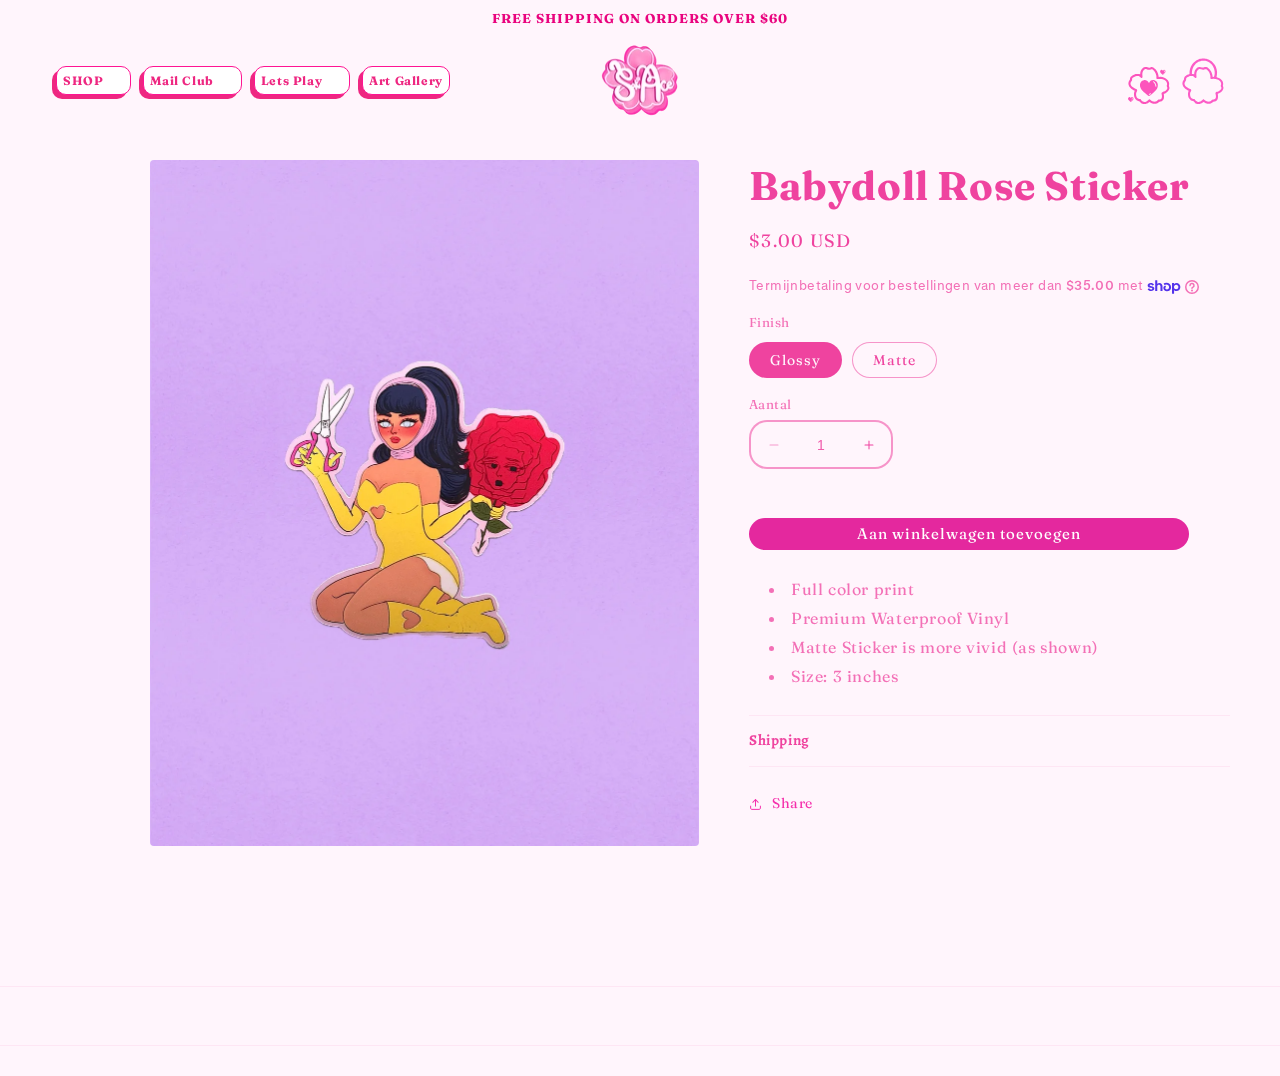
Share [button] (792, 803)
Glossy (795, 360)
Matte (894, 360)
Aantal (770, 404)
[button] (93, 81)
